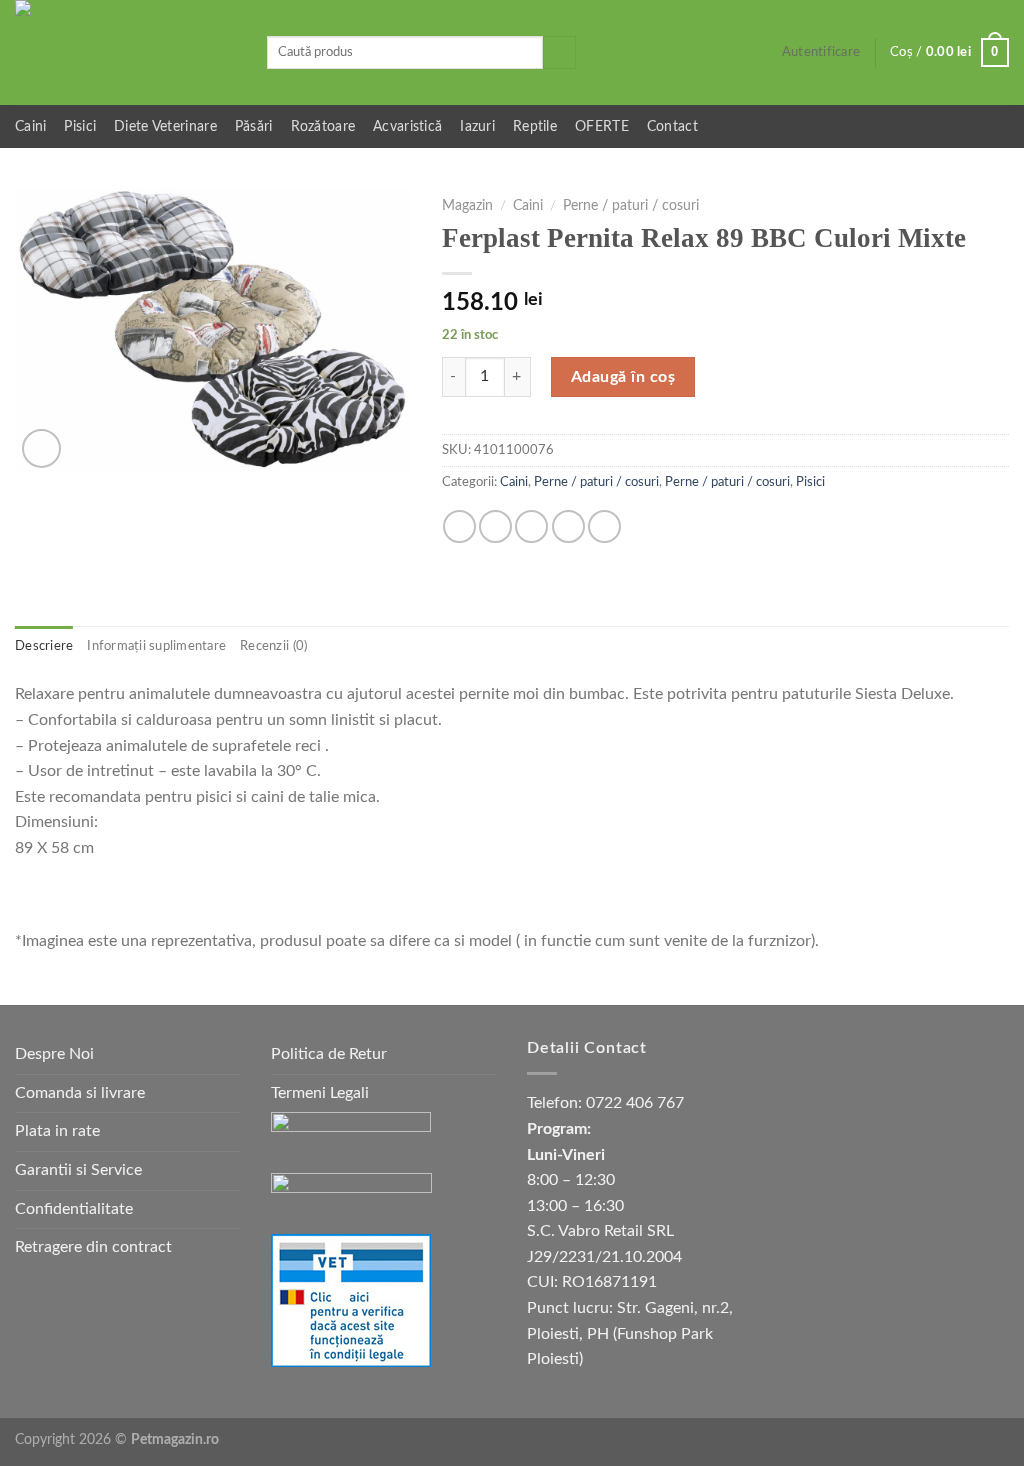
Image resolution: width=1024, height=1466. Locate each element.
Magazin (467, 206)
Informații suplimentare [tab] (156, 646)
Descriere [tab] (44, 646)
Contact (672, 126)
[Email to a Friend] (531, 526)
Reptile (535, 126)
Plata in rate (57, 1131)
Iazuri (477, 126)
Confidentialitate (74, 1209)
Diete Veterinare (165, 126)
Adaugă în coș (623, 377)
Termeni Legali (320, 1093)
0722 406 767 (635, 1103)
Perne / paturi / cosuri (631, 206)
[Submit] (559, 53)
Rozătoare (323, 126)
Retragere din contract (93, 1247)
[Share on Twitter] (495, 526)
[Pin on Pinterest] (568, 526)
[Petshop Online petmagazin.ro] (126, 52)
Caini (30, 126)
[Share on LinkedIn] (604, 526)
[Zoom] (41, 448)
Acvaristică (407, 126)
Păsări (254, 126)
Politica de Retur (329, 1054)
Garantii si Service (78, 1170)
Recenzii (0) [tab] (273, 646)
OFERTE (602, 126)
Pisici (80, 126)
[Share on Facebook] (459, 526)
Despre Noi (54, 1054)
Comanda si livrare (80, 1093)
